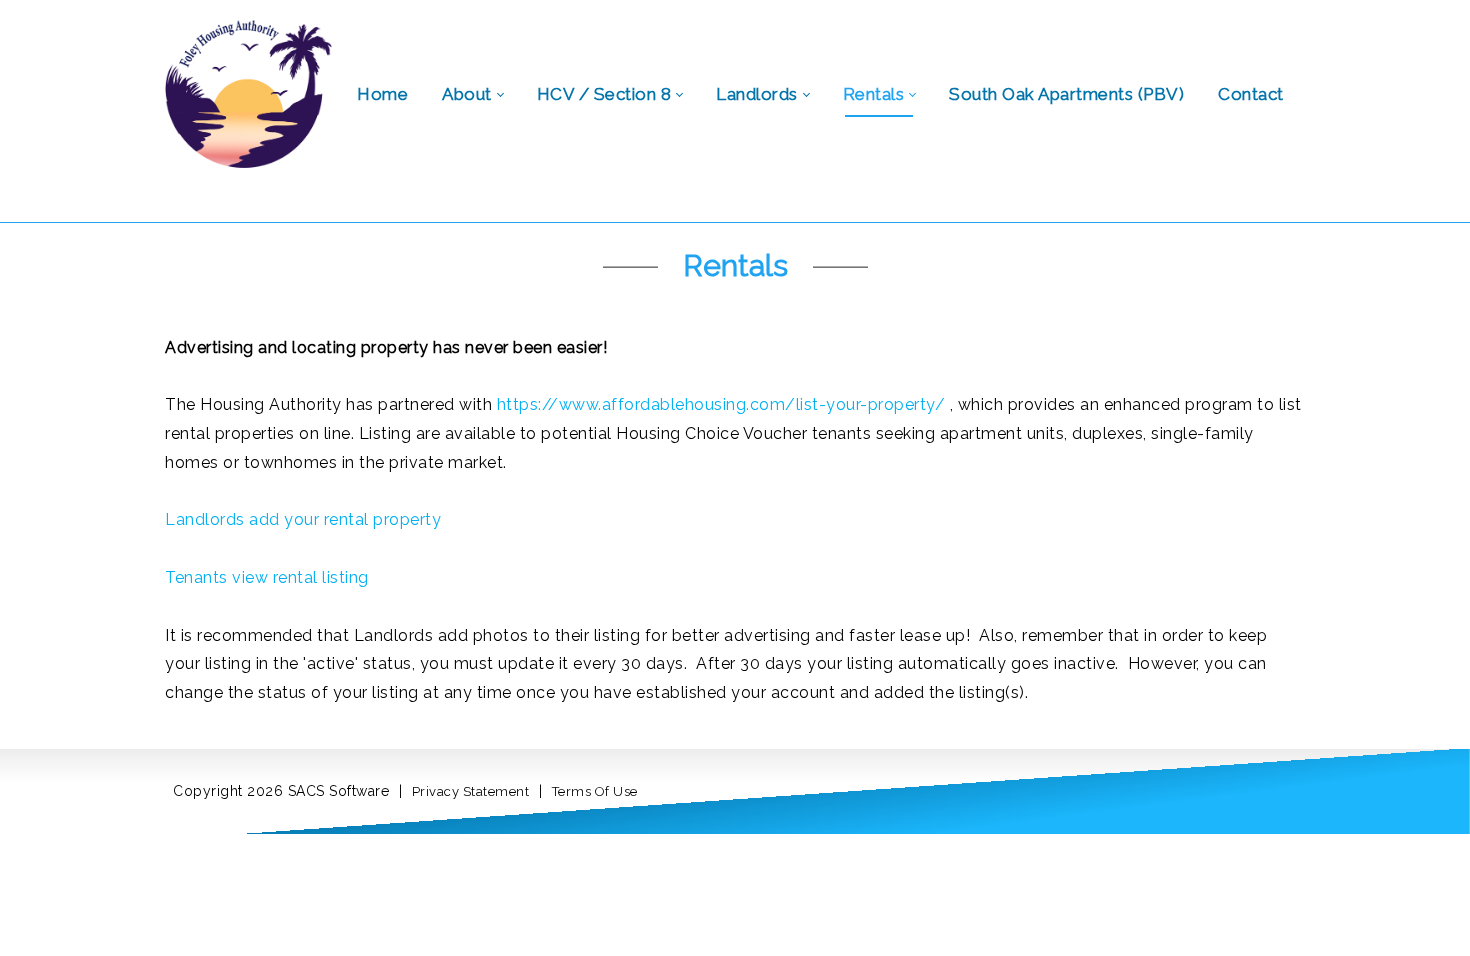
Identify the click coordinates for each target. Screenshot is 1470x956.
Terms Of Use (595, 791)
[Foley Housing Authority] (248, 92)
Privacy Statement (471, 791)
